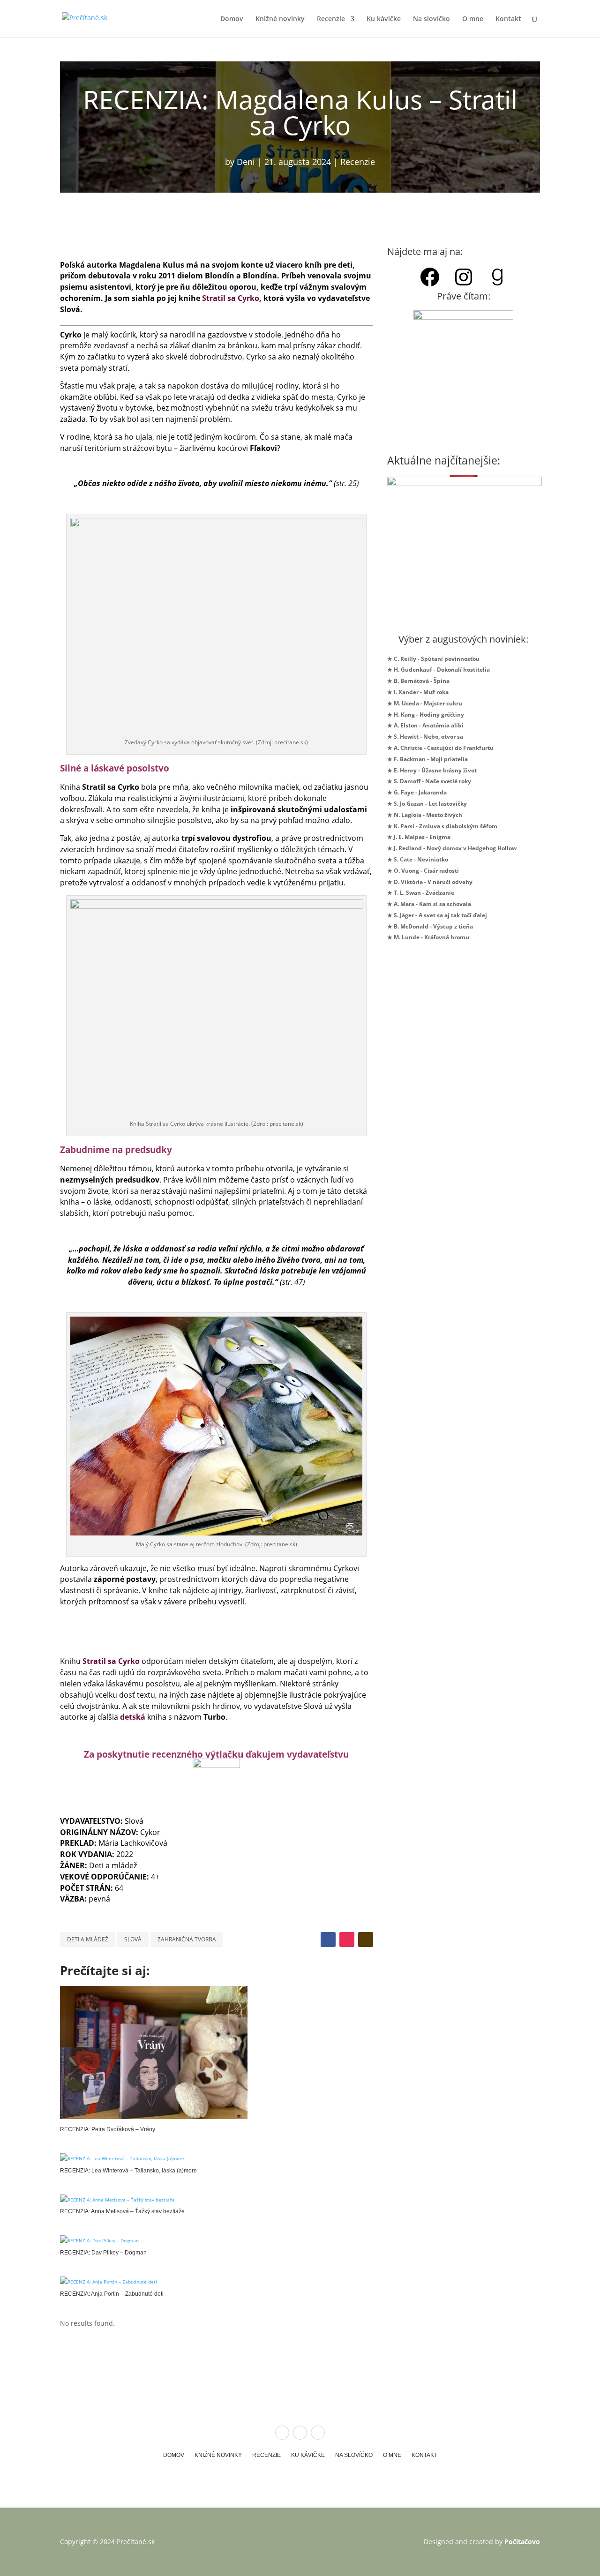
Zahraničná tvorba (187, 1939)
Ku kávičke (384, 19)
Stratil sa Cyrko (231, 298)
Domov (232, 19)
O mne (473, 19)
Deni (246, 162)
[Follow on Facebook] (328, 1939)
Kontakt (508, 19)
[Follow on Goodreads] (366, 1939)
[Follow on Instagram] (347, 1939)
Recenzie (331, 19)
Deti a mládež (88, 1939)
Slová (133, 1939)
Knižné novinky (280, 19)
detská (133, 1717)
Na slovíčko (431, 19)
